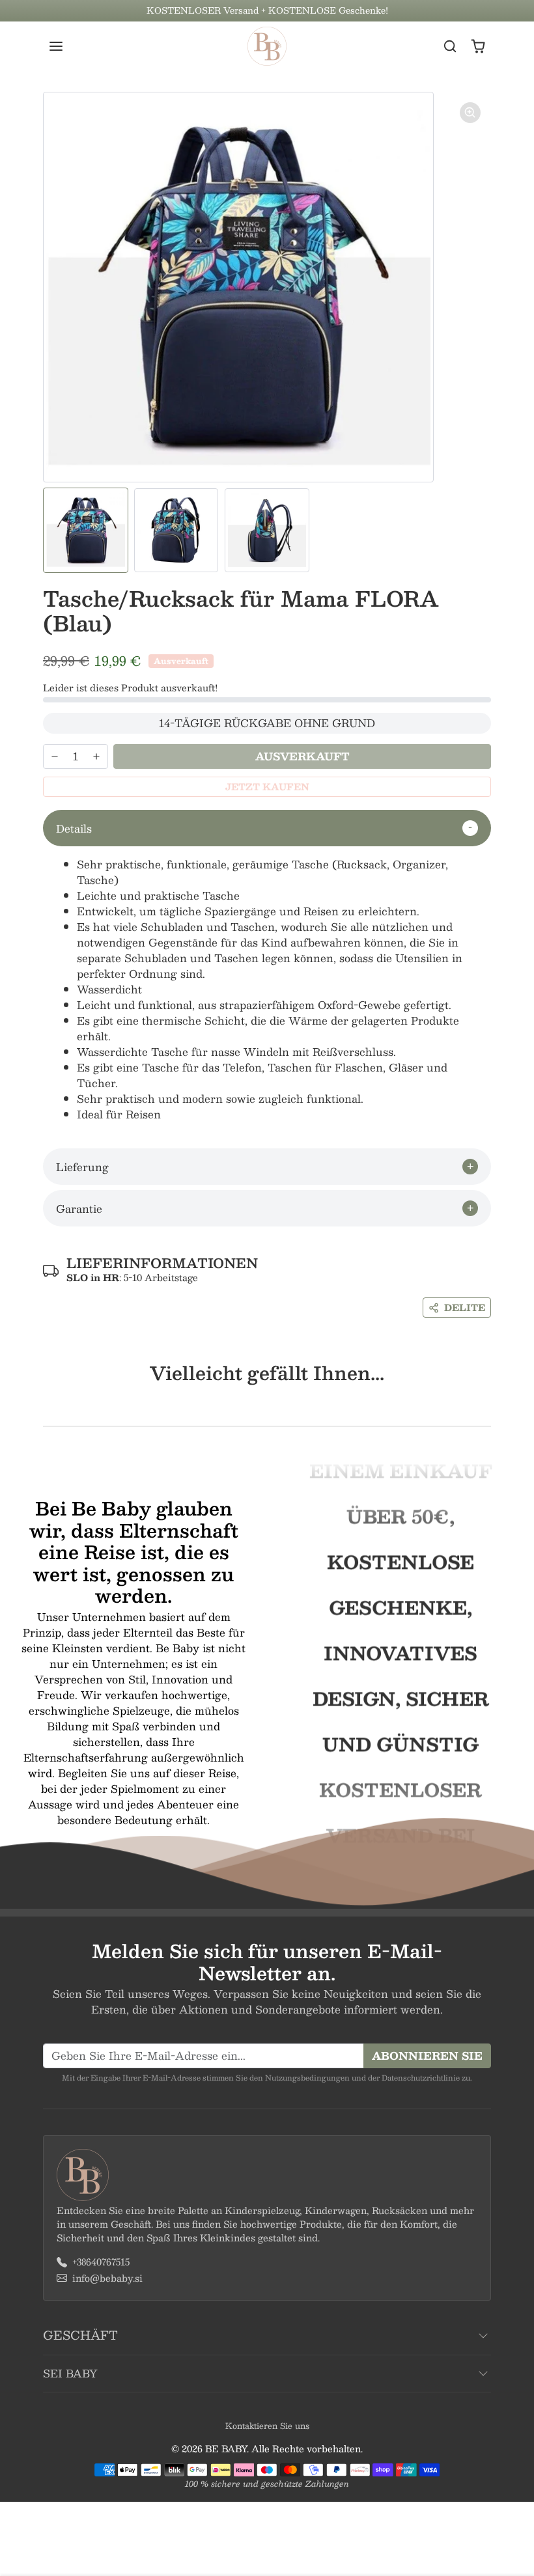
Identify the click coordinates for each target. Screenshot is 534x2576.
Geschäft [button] (80, 2335)
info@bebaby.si (107, 2278)
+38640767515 (101, 2262)
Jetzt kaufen (267, 786)
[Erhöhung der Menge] (96, 756)
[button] (69, 46)
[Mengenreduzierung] (55, 756)
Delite (465, 1307)
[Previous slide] (47, 1406)
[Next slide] (487, 1406)
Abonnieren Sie (427, 2056)
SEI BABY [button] (70, 2373)
